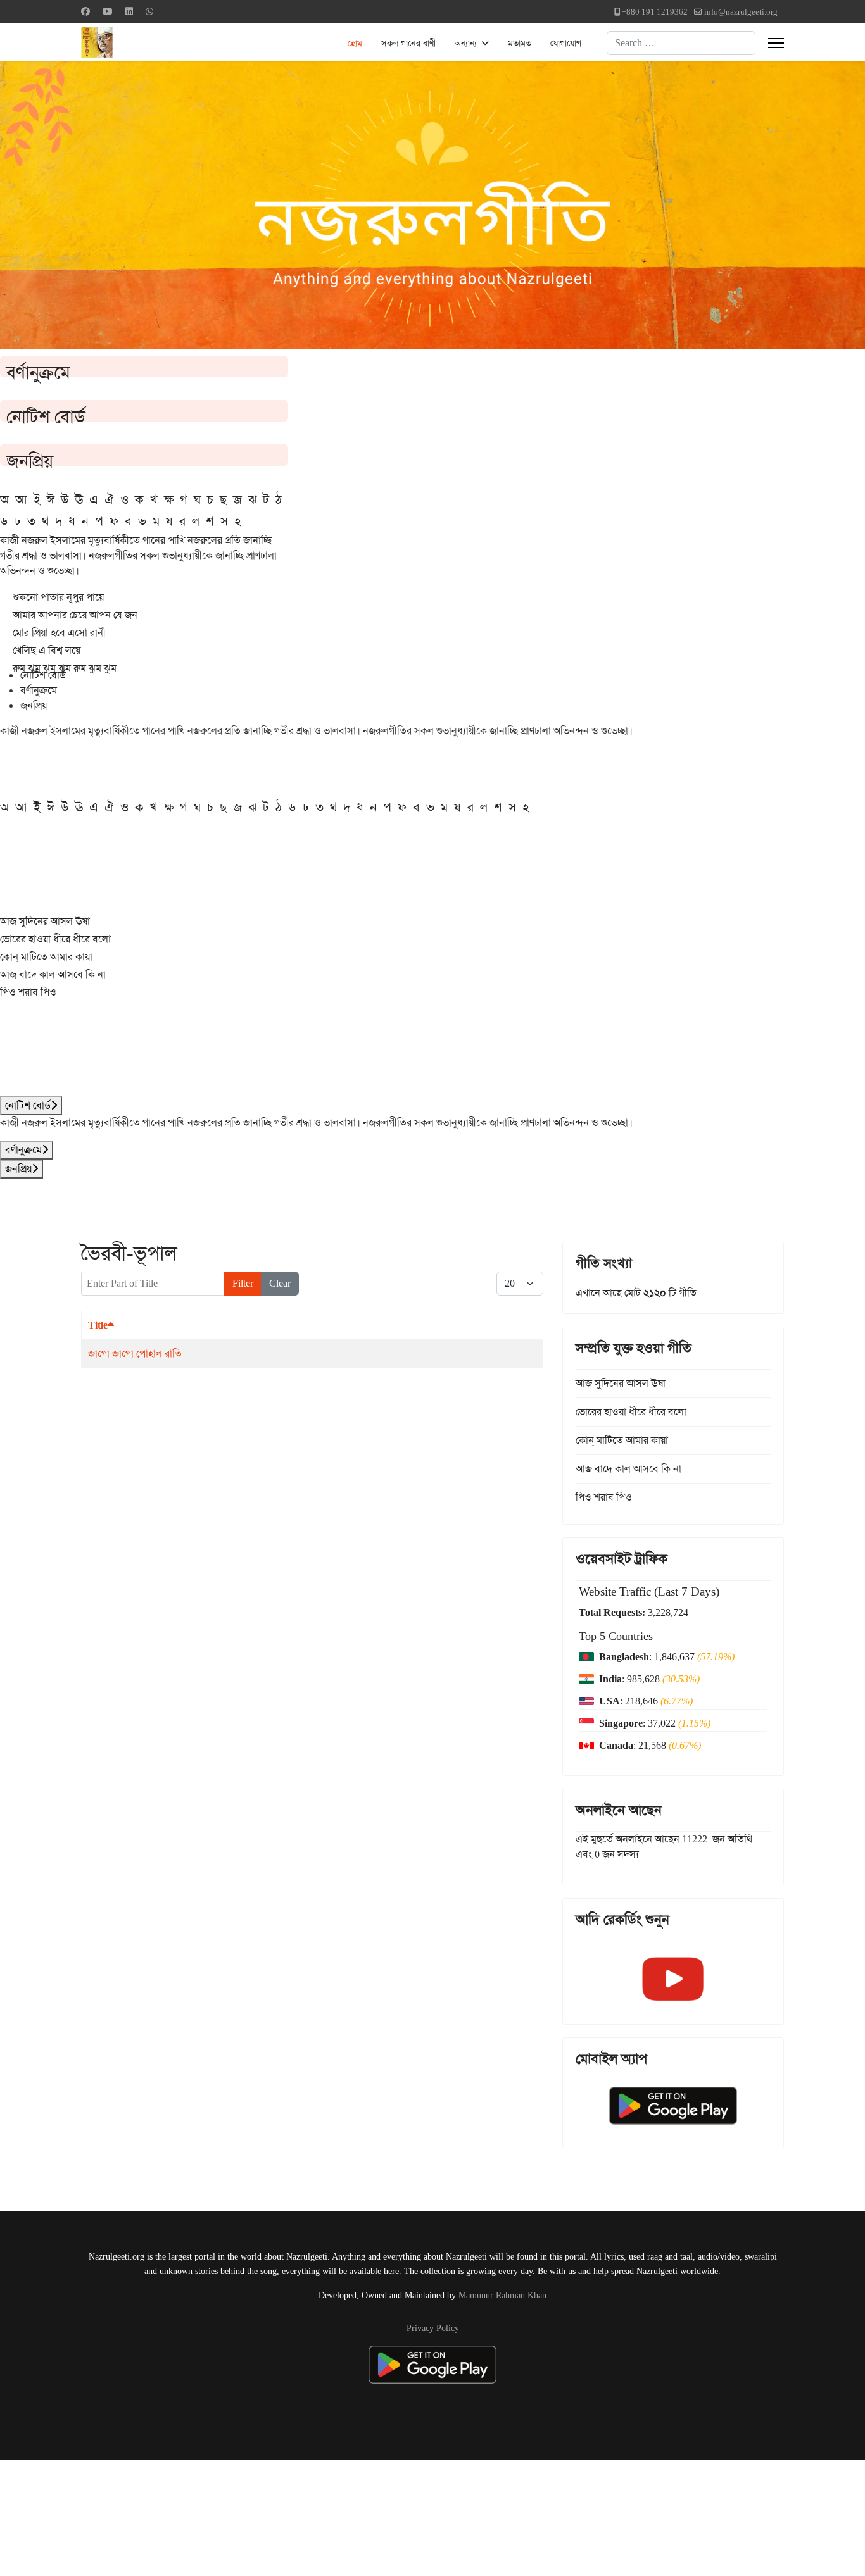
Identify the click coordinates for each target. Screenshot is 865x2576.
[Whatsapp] (149, 11)
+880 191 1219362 (655, 12)
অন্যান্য (466, 43)
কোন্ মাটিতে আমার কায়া (46, 957)
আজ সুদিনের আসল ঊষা (45, 921)
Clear (280, 1283)
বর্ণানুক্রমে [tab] (39, 690)
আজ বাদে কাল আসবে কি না (53, 974)
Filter (243, 1283)
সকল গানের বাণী (408, 43)
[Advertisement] (311, 2516)
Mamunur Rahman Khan (502, 2295)
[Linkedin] (129, 11)
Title (98, 1325)
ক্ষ (169, 499)
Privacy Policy (433, 2328)
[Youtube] (108, 11)
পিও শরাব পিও (28, 992)
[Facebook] (85, 11)
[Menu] (776, 43)
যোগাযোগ (566, 43)
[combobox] (681, 43)
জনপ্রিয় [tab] (34, 705)
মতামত (520, 43)
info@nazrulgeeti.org (741, 12)
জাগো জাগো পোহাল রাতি (135, 1354)
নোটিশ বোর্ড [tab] (43, 675)
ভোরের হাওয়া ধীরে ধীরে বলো (55, 939)
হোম (355, 43)
